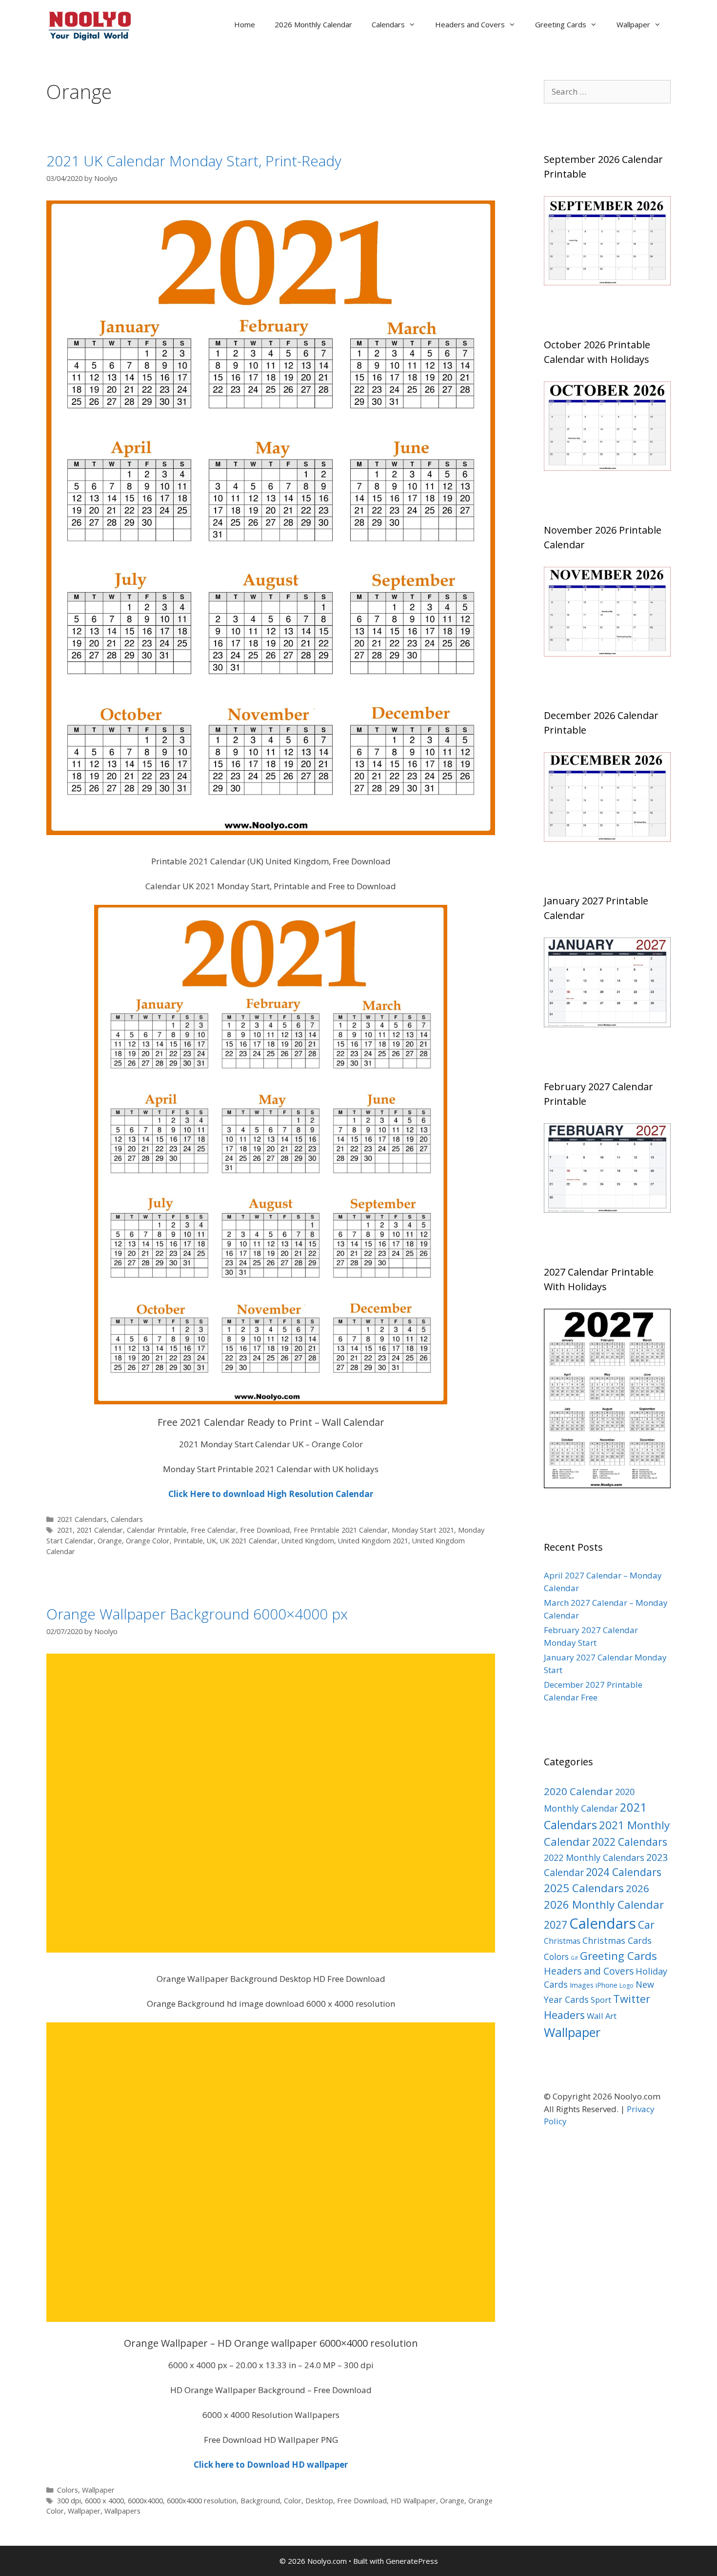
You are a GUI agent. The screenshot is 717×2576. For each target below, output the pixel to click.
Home (245, 24)
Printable (188, 1541)
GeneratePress (412, 2561)
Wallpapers (122, 2511)
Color (293, 2501)
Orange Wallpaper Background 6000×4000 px (197, 1614)
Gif (574, 1958)
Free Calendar (213, 1530)
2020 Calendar (578, 1791)
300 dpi (69, 2501)
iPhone (607, 1985)
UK (211, 1541)
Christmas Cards (617, 1940)
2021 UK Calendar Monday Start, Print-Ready (194, 161)
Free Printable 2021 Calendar (341, 1530)
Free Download (265, 1530)
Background (260, 2501)
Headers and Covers (470, 24)
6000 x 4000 (104, 2501)
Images (582, 1985)
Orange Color (148, 1541)
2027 (556, 1925)
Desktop (319, 2501)
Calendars (388, 24)
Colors (68, 2490)
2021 (65, 1530)
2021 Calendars (82, 1519)
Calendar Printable (157, 1530)
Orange (110, 1541)
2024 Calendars (624, 1872)
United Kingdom (308, 1541)
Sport (601, 2000)
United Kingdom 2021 (373, 1541)
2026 (637, 1888)
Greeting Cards (561, 24)
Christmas (562, 1941)
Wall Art (602, 2016)
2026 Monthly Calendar (313, 24)
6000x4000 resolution (202, 2501)
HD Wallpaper (413, 2501)
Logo (627, 1986)
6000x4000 (145, 2501)
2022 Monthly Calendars (594, 1857)
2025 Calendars (584, 1888)
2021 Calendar (100, 1530)
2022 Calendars (630, 1842)
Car (646, 1925)
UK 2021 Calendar (249, 1541)
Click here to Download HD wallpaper (271, 2465)
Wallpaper (633, 24)
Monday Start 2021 (423, 1530)
